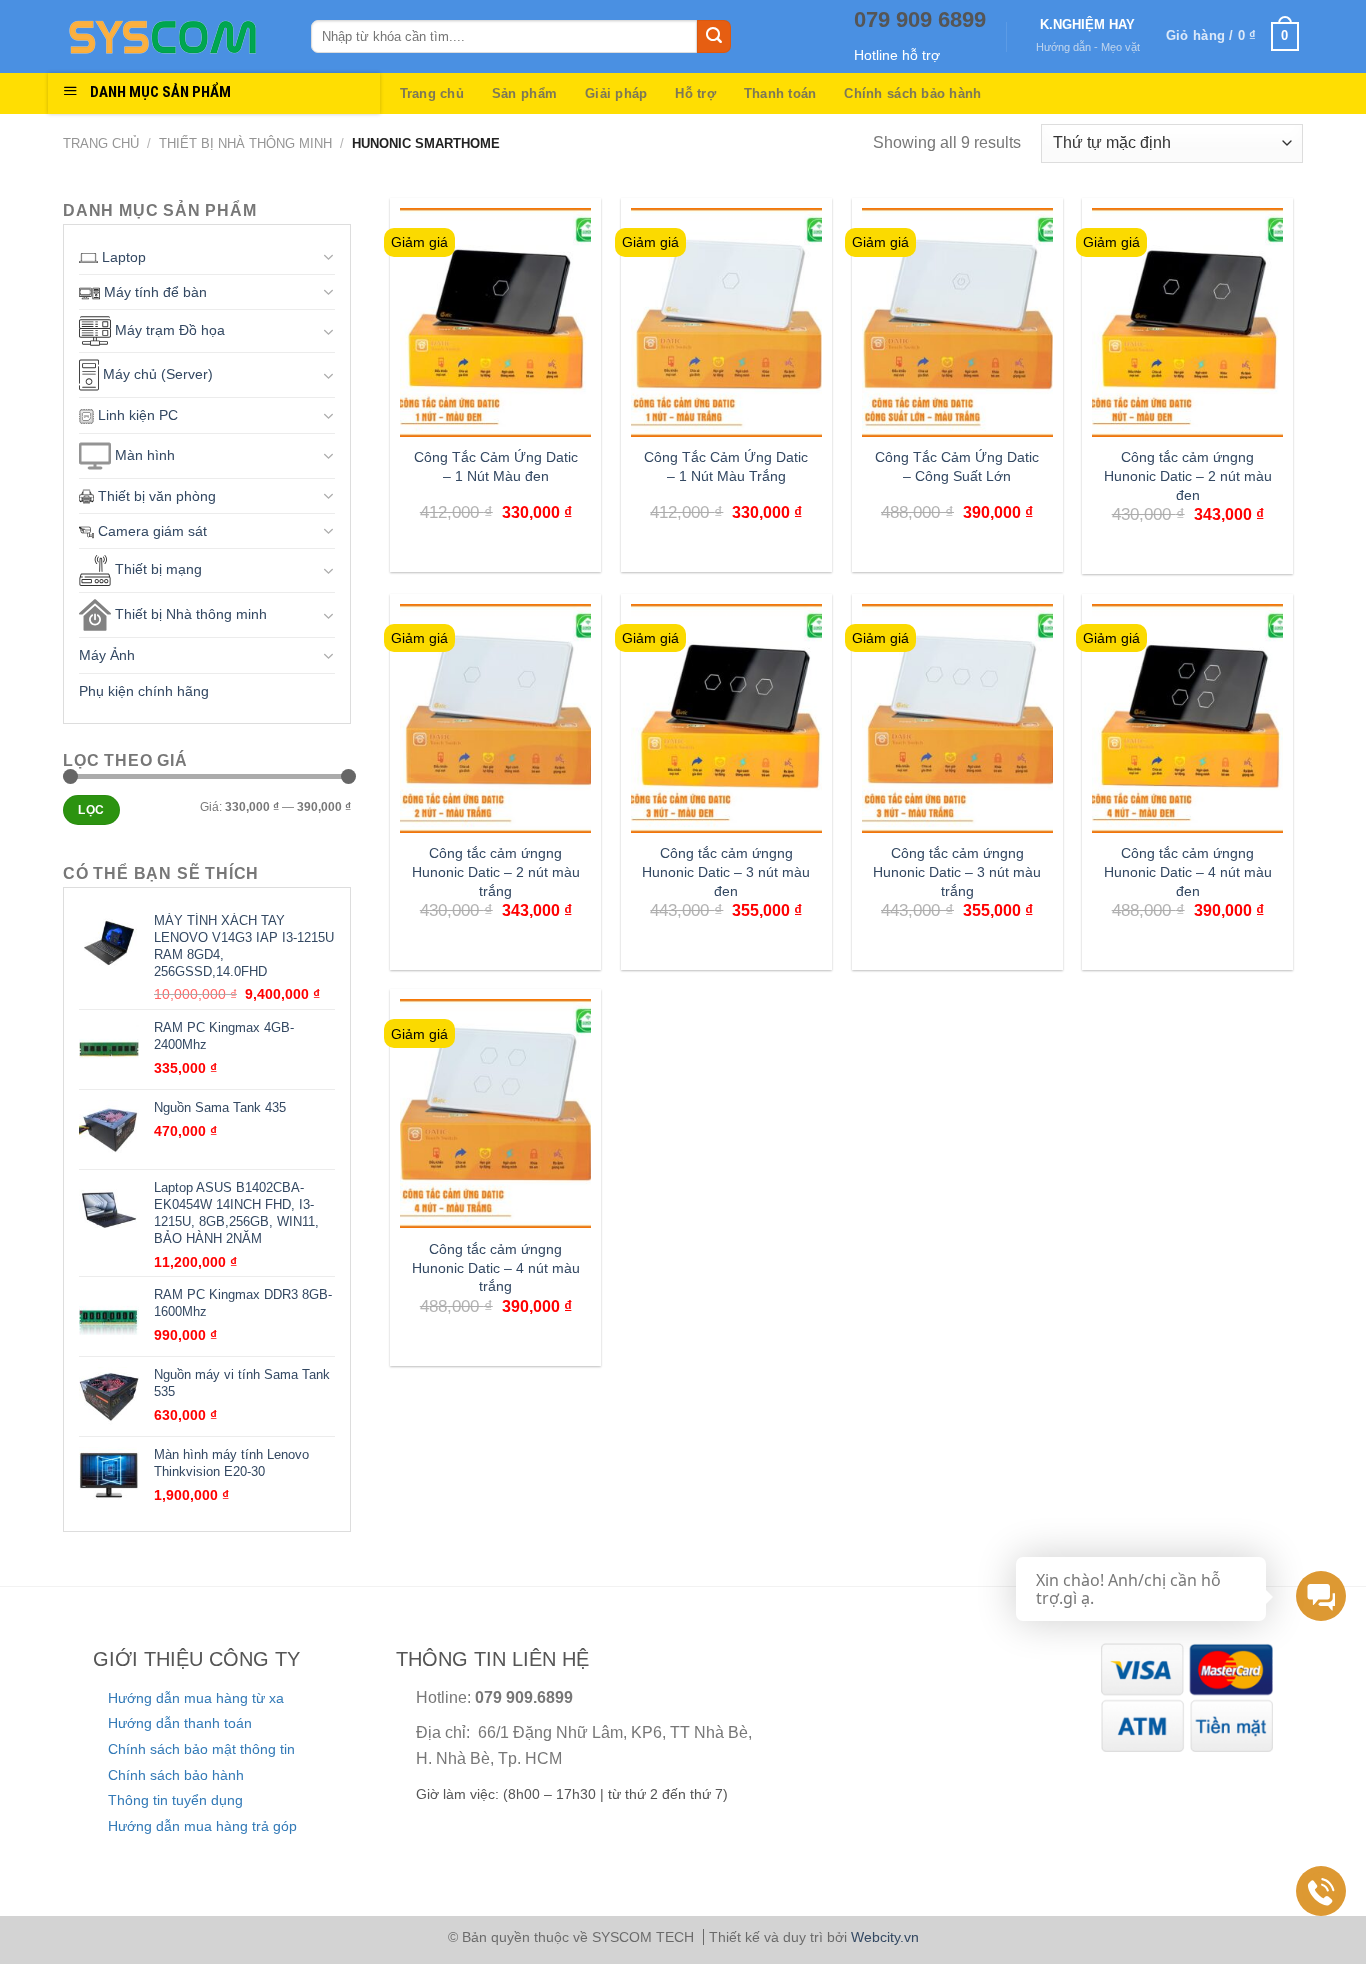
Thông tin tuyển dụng (175, 1800)
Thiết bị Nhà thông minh (245, 143)
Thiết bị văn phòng (155, 496)
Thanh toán (780, 93)
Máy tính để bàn (153, 292)
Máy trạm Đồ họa (168, 330)
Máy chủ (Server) (156, 374)
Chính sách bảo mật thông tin (201, 1749)
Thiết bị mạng (156, 570)
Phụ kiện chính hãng (144, 691)
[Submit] (714, 37)
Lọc (91, 810)
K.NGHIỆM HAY (1087, 24)
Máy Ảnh (107, 655)
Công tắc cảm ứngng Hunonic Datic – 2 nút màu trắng (496, 871)
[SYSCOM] (172, 37)
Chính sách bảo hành (912, 93)
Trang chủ (432, 93)
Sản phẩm (524, 93)
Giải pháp (616, 93)
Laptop (122, 257)
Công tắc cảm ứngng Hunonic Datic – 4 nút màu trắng (496, 1267)
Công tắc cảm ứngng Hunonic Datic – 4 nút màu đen (1188, 871)
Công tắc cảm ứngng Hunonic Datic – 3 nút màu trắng (957, 871)
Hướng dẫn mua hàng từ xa (196, 1698)
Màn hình (143, 454)
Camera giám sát (150, 531)
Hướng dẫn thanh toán (180, 1723)
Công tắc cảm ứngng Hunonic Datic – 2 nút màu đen (1188, 475)
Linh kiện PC (136, 415)
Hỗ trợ (695, 93)
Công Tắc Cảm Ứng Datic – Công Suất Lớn (957, 466)
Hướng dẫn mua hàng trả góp (202, 1826)
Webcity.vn (885, 1937)
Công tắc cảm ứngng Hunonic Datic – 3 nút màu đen (726, 871)
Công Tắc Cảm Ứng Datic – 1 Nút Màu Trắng (726, 466)
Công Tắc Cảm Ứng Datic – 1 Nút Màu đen (496, 466)
